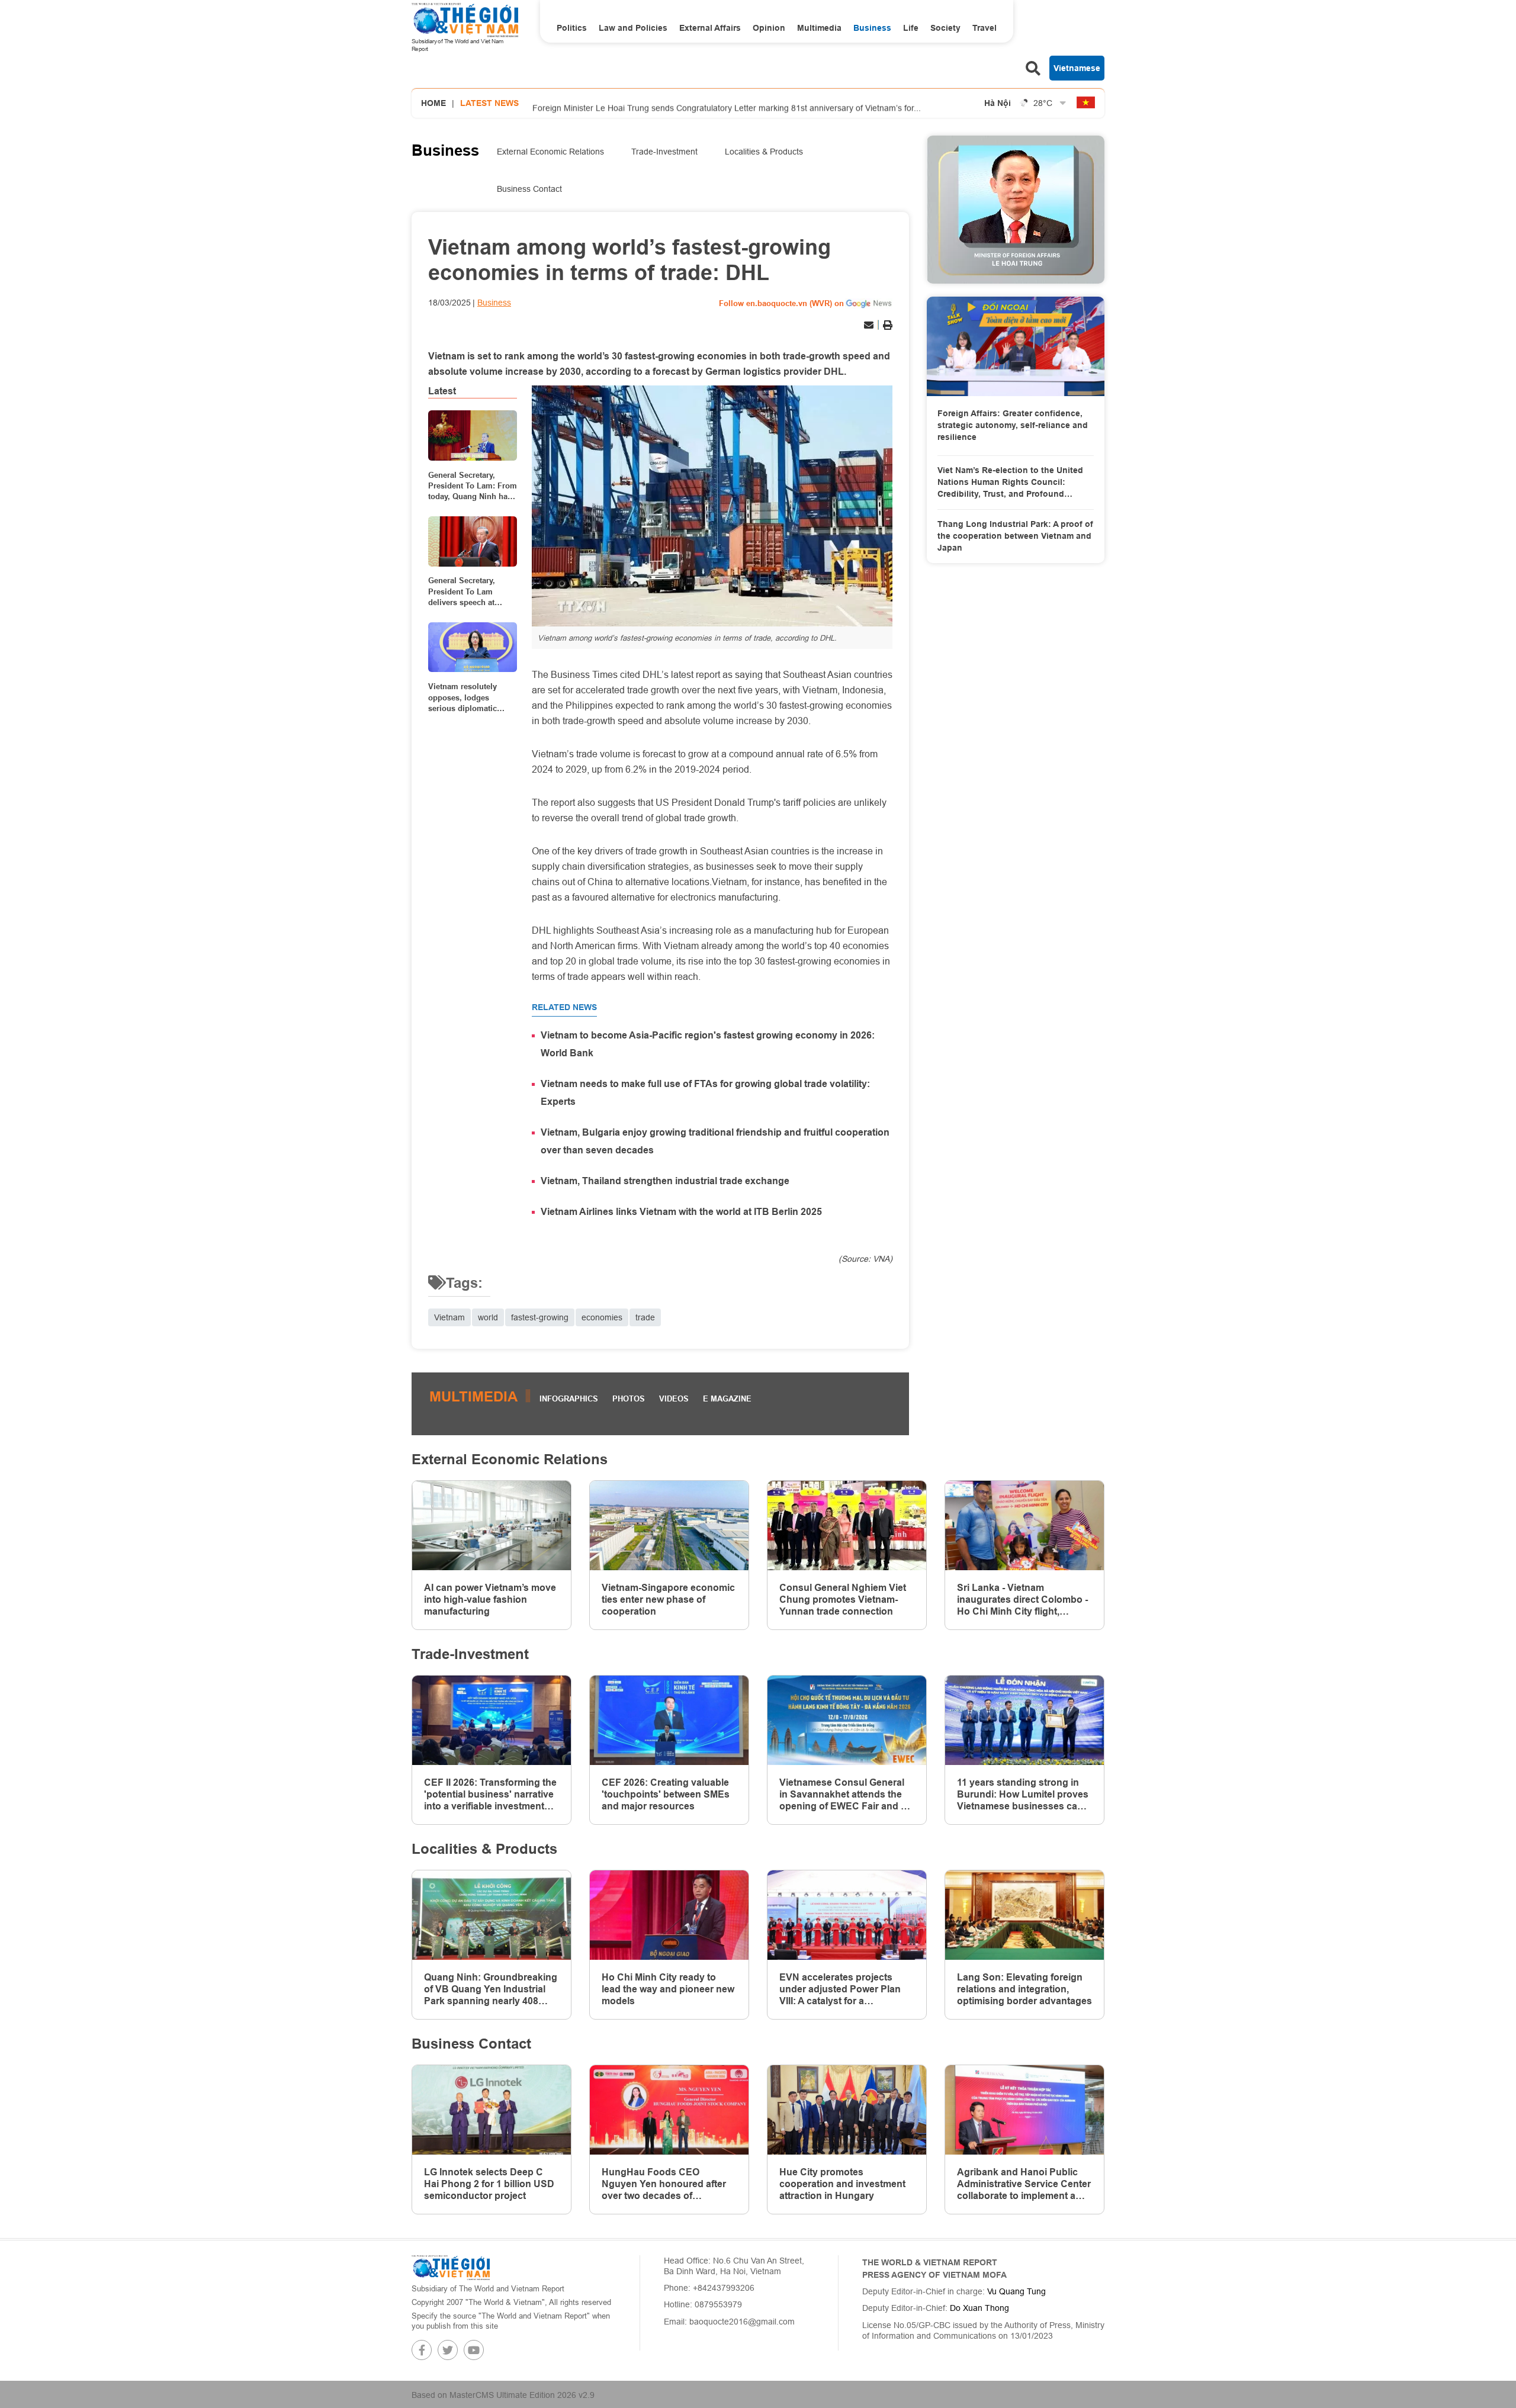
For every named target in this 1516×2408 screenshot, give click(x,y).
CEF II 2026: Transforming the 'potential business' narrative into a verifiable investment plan (490, 1795)
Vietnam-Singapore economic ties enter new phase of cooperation (668, 1600)
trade (645, 1317)
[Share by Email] (869, 325)
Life (911, 28)
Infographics (569, 1398)
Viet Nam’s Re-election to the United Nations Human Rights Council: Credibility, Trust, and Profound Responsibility (1010, 483)
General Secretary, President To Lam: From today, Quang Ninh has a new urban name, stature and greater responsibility (473, 486)
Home (433, 103)
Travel (985, 28)
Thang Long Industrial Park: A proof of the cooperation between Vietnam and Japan (1015, 536)
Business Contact (529, 189)
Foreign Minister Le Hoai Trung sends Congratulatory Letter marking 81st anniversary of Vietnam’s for (727, 104)
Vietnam (449, 1317)
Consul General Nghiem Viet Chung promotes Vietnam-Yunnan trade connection (843, 1600)
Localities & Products (764, 152)
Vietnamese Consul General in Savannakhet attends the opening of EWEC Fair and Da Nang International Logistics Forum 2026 (846, 1795)
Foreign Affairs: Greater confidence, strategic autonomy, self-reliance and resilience (1013, 425)
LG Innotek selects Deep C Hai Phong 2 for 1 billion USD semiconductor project (489, 2184)
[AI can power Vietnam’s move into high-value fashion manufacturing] (492, 1526)
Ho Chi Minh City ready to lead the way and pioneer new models (668, 1989)
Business (872, 28)
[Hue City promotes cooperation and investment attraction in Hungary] (847, 2110)
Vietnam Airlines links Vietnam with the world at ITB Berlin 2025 (681, 1212)
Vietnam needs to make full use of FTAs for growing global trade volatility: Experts (705, 1093)
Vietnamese (1077, 68)
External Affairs (710, 28)
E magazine (727, 1398)
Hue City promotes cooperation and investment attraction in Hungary (842, 2184)
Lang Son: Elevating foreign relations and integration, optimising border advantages (1024, 1989)
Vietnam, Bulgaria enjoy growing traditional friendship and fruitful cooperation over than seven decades (715, 1141)
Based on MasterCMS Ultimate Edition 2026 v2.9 (503, 2395)
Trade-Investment (664, 152)
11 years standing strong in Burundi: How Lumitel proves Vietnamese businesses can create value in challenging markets (1023, 1795)
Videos (674, 1398)
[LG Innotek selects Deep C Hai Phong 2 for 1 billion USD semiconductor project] (492, 2110)
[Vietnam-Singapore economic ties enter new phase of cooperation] (669, 1526)
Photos (629, 1398)
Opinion (769, 28)
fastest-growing (540, 1317)
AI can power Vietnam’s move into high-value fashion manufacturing (490, 1600)
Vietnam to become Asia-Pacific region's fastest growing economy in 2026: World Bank (708, 1044)
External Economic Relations (550, 152)
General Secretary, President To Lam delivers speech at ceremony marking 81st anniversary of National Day (471, 592)
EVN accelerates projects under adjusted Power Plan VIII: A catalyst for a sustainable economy (840, 1989)
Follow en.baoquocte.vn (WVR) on (781, 303)
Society (945, 28)
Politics (572, 28)
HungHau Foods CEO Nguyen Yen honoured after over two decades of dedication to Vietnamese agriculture (664, 2184)
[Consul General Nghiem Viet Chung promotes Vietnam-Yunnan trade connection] (847, 1526)
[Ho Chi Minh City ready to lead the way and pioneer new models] (669, 1915)
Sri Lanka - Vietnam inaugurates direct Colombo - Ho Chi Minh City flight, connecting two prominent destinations (1022, 1600)
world (488, 1317)
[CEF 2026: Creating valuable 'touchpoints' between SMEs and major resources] (669, 1720)
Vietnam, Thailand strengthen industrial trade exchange (665, 1181)
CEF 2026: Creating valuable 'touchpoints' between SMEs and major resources (666, 1794)
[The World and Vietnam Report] (451, 2267)
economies (602, 1317)
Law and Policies (633, 28)
